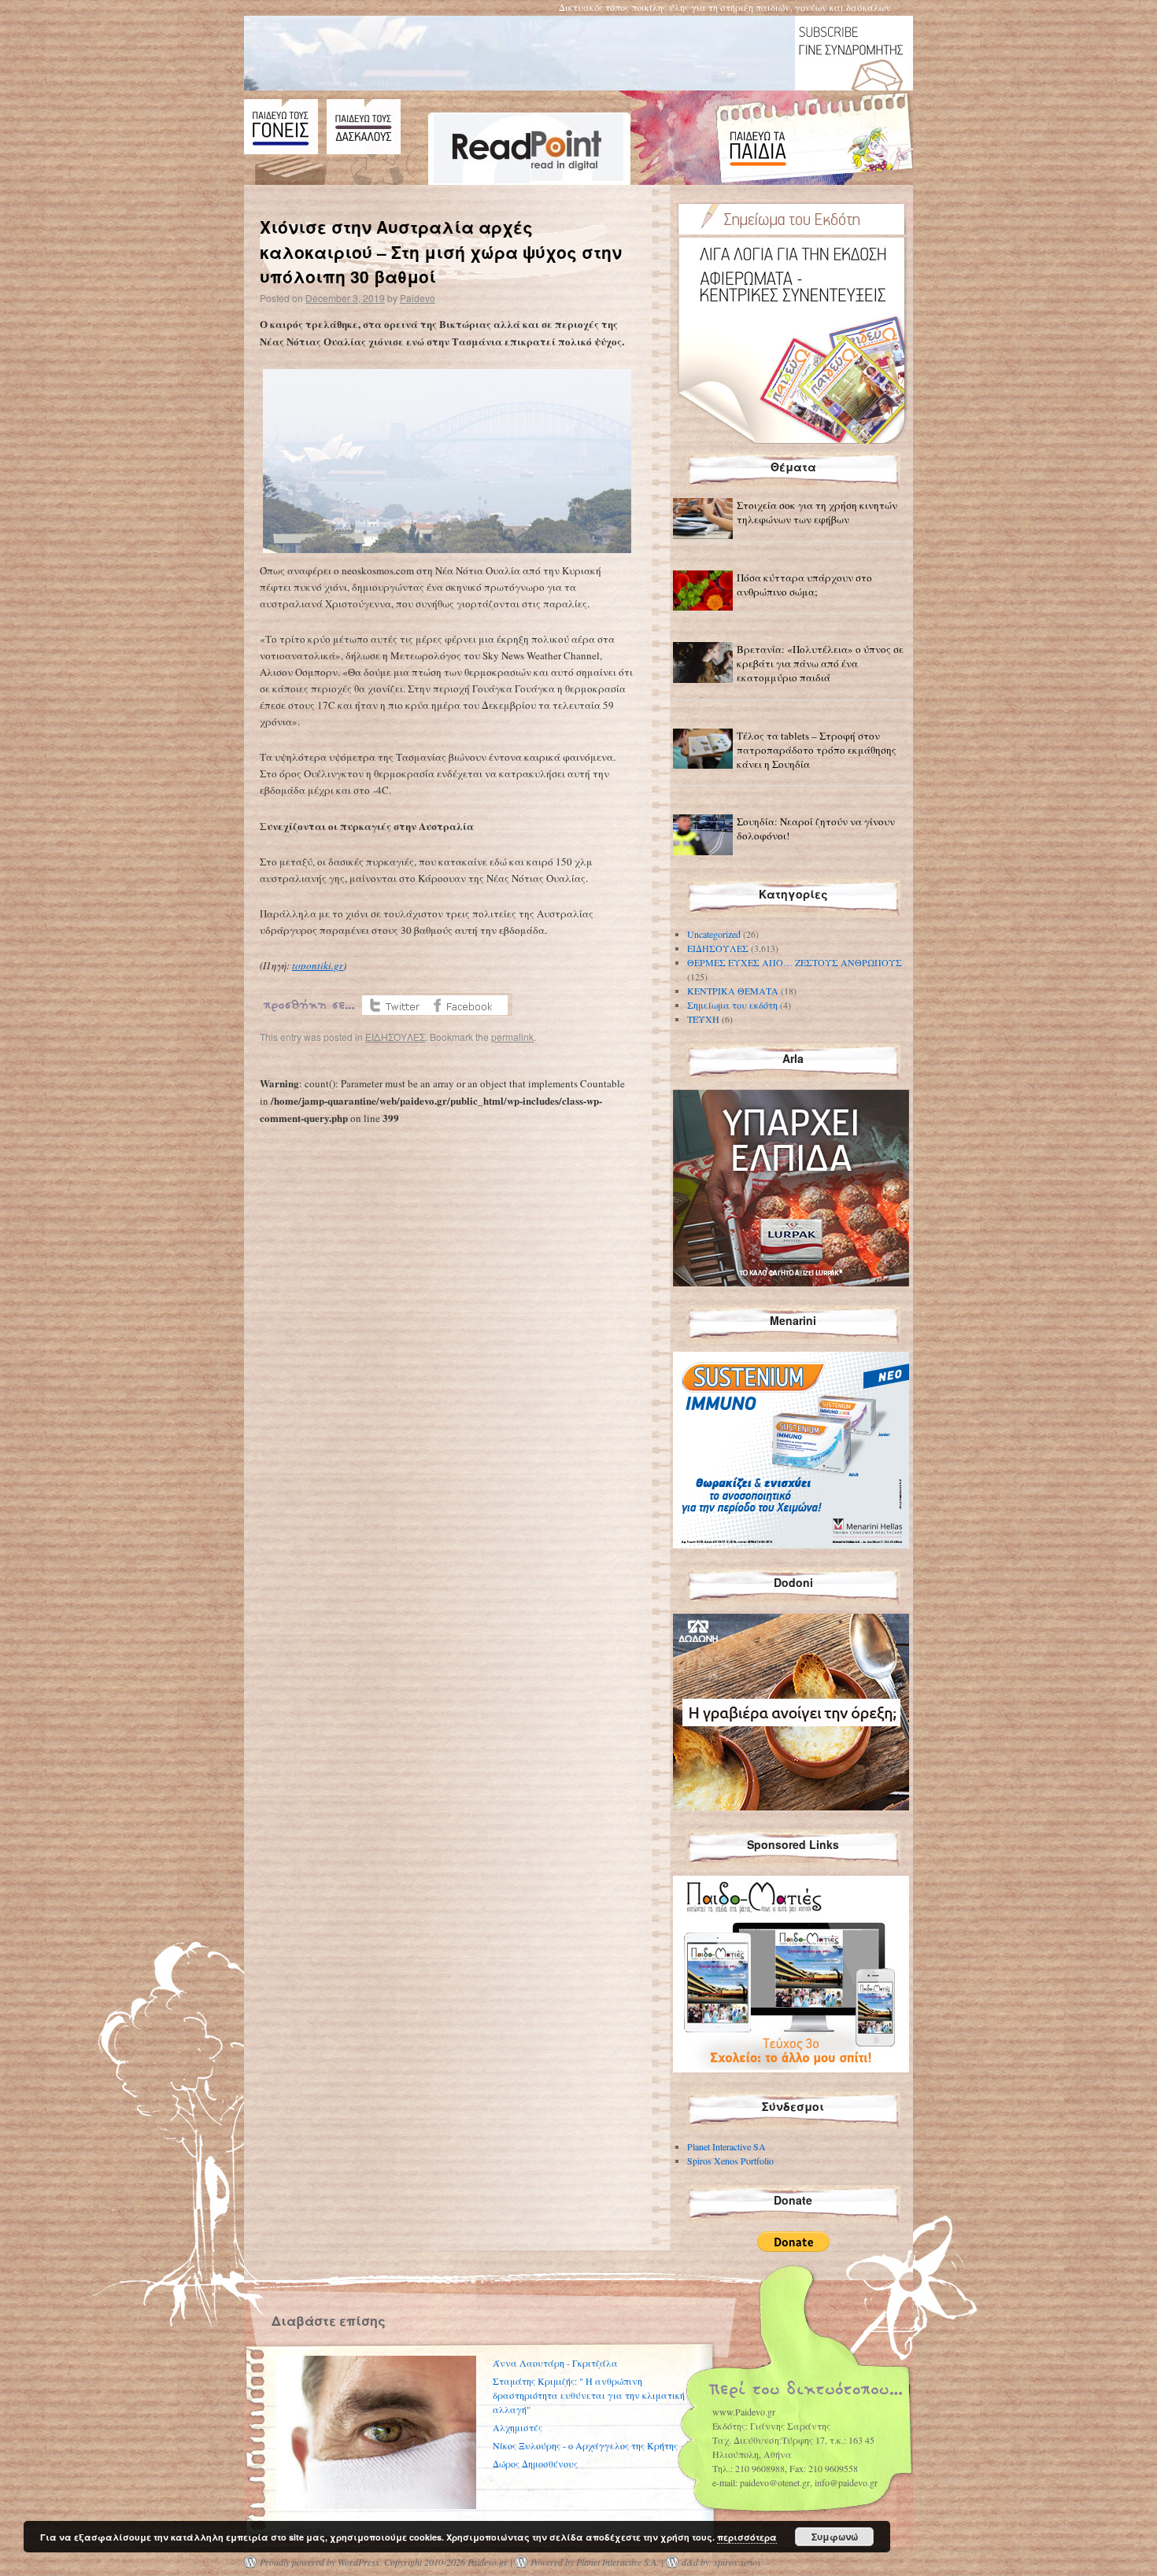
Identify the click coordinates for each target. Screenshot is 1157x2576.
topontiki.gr (318, 965)
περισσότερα (747, 2537)
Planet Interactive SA (726, 2146)
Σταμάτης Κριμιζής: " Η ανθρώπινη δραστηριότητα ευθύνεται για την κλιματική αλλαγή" (589, 2395)
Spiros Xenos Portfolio (730, 2161)
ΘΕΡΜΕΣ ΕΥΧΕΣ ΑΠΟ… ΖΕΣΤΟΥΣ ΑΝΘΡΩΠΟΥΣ (795, 962)
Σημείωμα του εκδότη (732, 1005)
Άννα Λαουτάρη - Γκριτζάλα (555, 2363)
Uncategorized (714, 934)
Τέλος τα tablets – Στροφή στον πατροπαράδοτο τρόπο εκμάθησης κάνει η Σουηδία (817, 750)
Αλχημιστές (518, 2427)
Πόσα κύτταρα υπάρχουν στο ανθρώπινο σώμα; (804, 585)
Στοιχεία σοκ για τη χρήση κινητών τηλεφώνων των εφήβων (817, 512)
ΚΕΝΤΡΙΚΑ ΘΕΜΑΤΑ (733, 991)
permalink (512, 1037)
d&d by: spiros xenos (721, 2562)
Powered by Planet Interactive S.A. (595, 2562)
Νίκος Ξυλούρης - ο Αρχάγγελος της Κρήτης (585, 2445)
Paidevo (418, 298)
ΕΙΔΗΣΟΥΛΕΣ (395, 1037)
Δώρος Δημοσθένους (535, 2463)
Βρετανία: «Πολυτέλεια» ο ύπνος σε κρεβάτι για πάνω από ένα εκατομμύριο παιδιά (820, 663)
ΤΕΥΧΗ (703, 1019)
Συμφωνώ (835, 2537)
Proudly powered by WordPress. (321, 2562)
